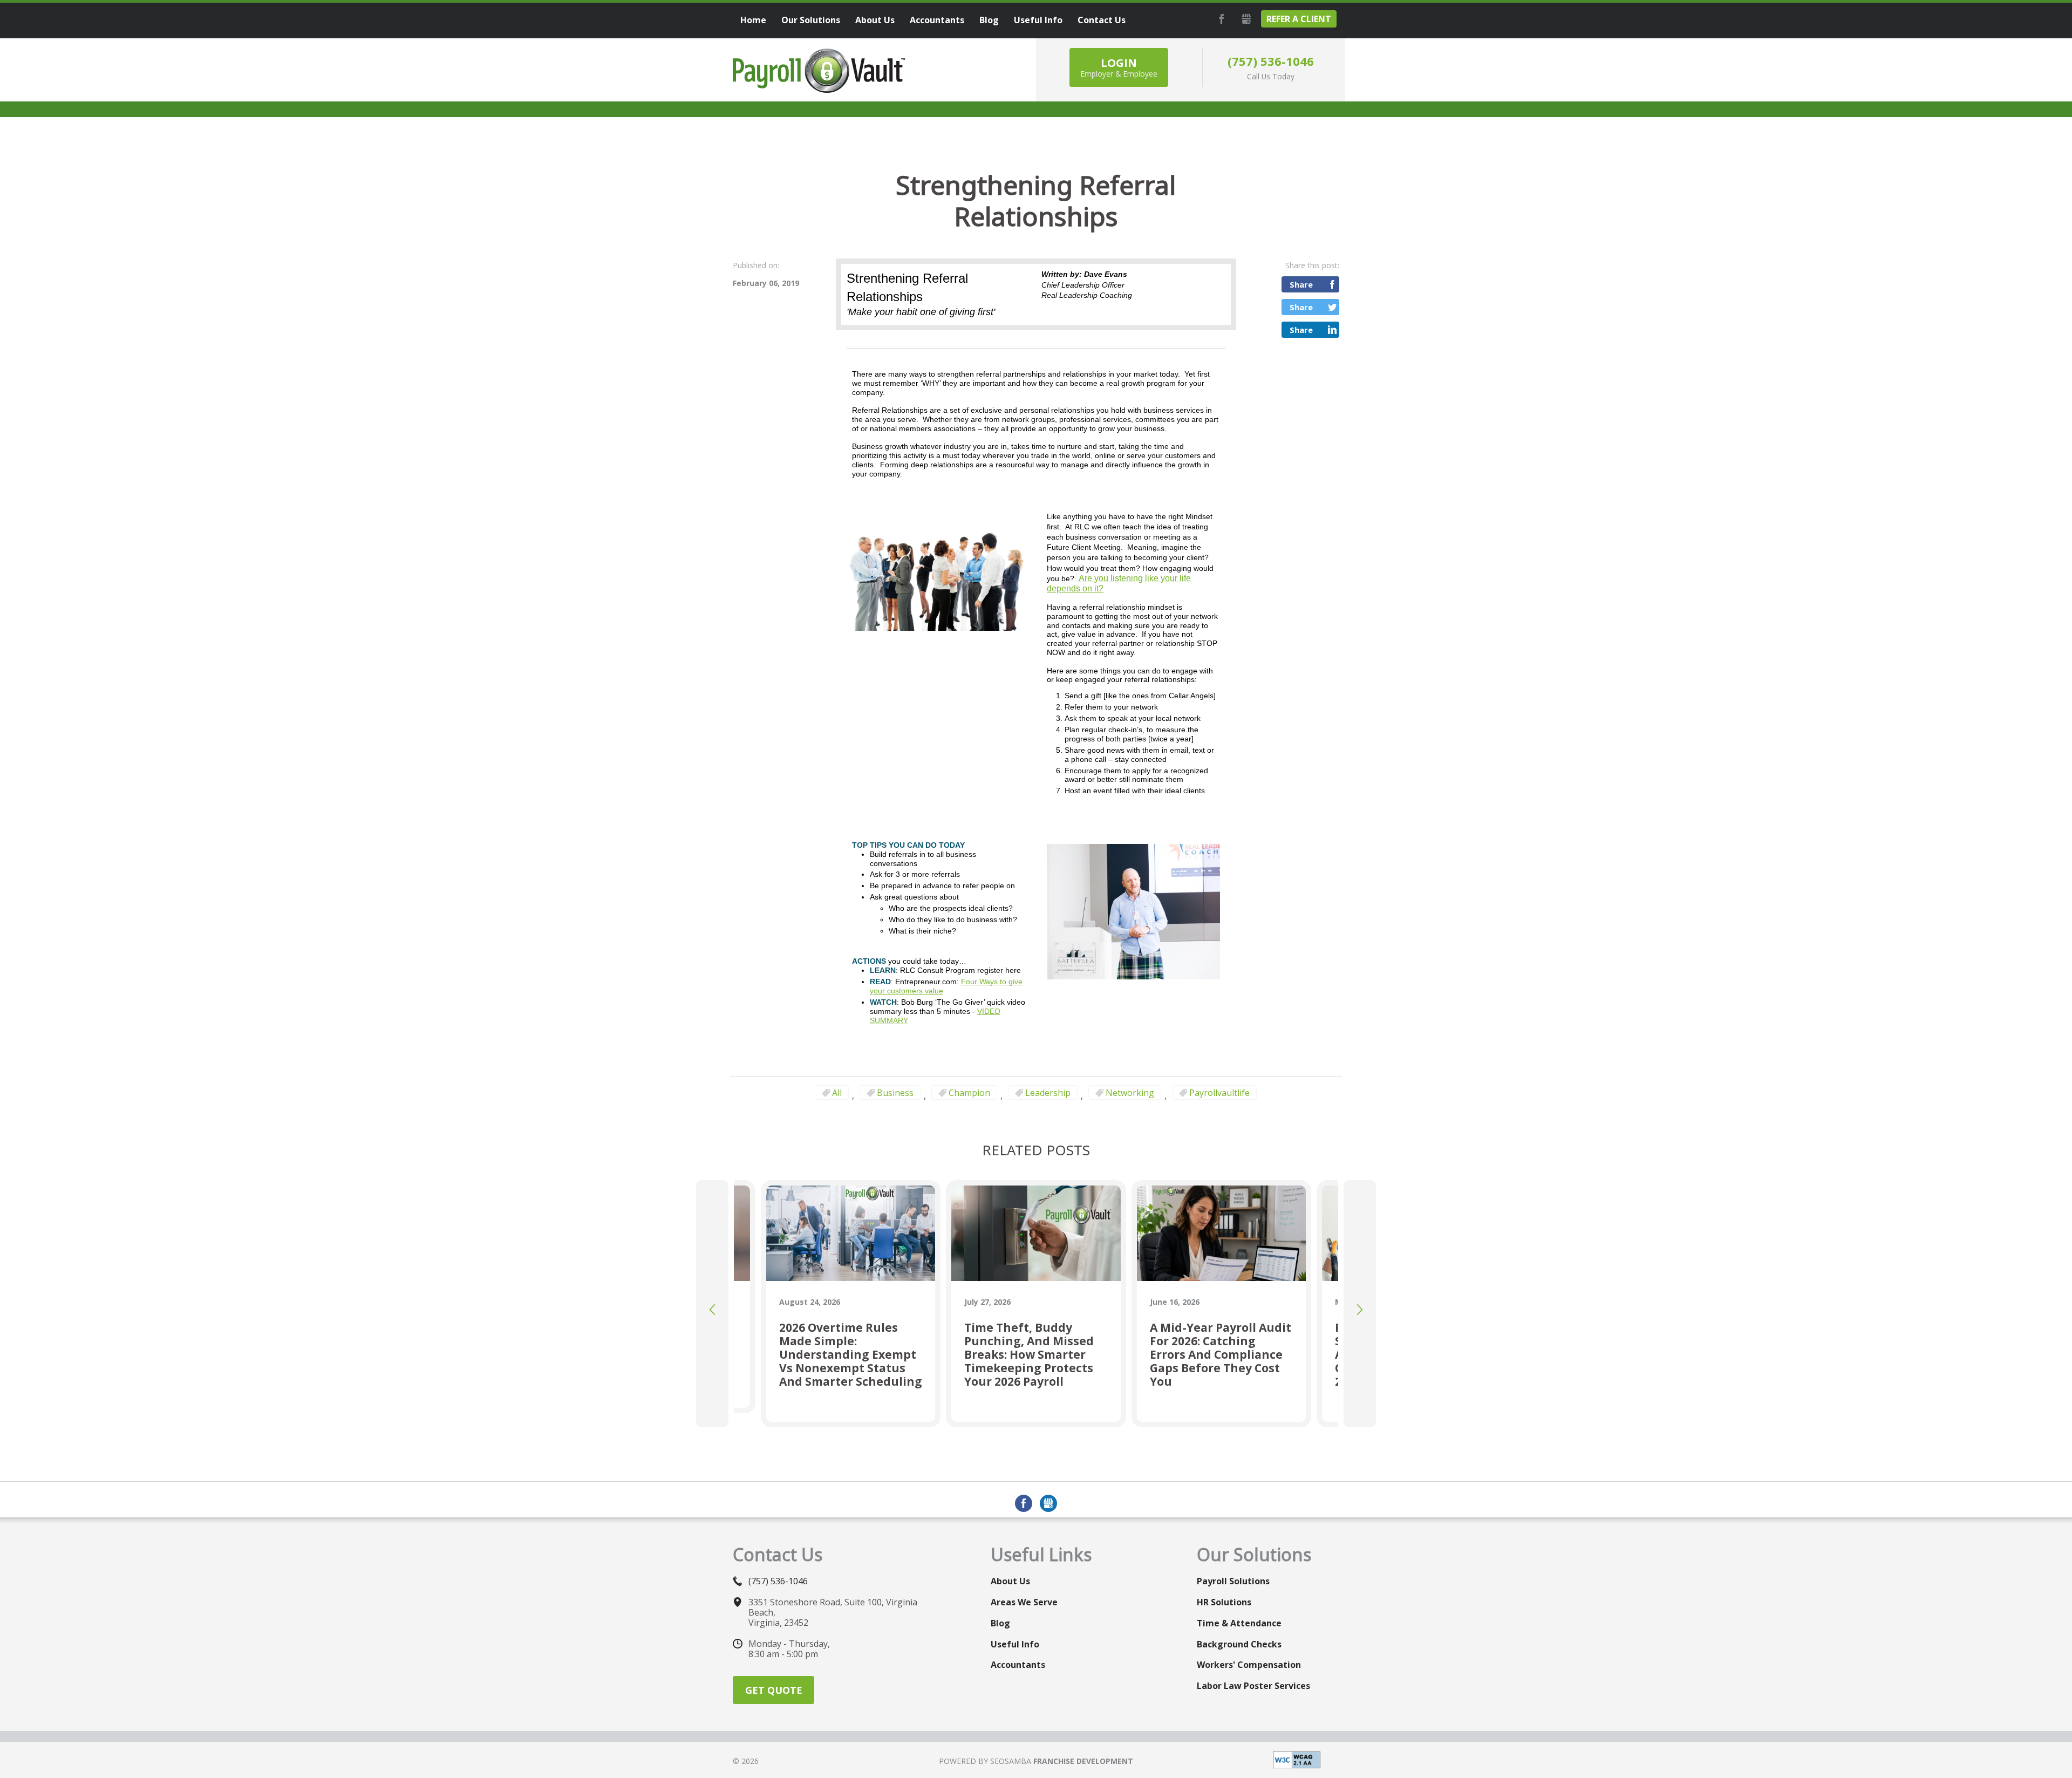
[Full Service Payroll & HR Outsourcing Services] (819, 71)
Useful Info (1015, 1644)
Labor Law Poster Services (1253, 1686)
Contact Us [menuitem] (1102, 20)
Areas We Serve (1024, 1602)
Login (1119, 67)
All (837, 1093)
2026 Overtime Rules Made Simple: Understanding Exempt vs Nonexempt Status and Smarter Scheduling (851, 1355)
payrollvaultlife (1219, 1093)
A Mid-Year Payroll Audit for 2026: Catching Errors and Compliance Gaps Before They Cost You (1221, 1355)
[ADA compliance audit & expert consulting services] (1297, 1759)
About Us (1010, 1581)
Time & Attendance (1239, 1623)
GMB (1245, 19)
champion (969, 1093)
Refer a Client (1299, 19)
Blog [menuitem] (989, 20)
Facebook (1220, 19)
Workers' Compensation (1249, 1665)
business (895, 1093)
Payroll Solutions (1233, 1581)
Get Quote (774, 1690)
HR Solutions (1224, 1602)
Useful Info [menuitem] (1038, 20)
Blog (1000, 1623)
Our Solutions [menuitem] (811, 20)
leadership (1048, 1093)
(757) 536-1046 (1271, 61)
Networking (1130, 1093)
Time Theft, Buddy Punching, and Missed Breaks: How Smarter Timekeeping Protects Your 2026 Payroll (1029, 1355)
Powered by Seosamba (1036, 1761)
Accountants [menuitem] (937, 20)
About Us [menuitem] (875, 20)
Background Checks (1239, 1644)
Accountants (1018, 1665)
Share (1301, 284)
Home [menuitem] (753, 20)
